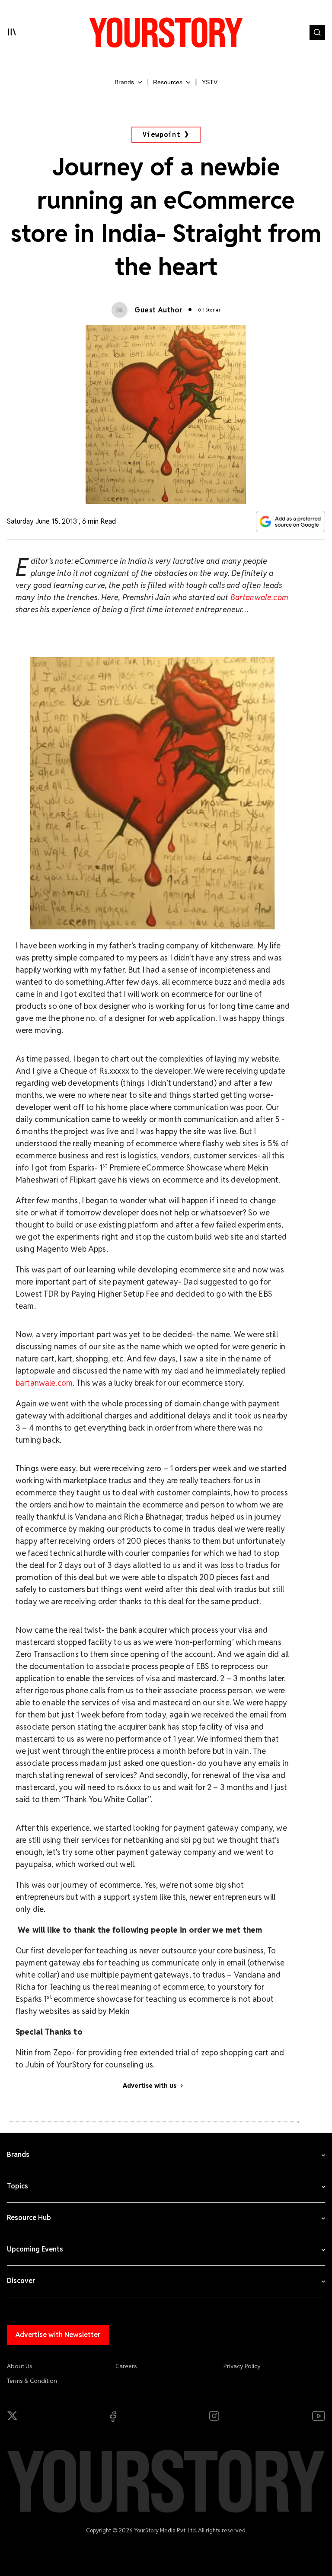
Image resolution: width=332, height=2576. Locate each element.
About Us (20, 2366)
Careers (126, 2366)
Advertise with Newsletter (58, 2335)
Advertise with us (150, 2086)
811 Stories (209, 310)
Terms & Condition (32, 2381)
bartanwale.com (44, 1383)
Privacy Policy (242, 2366)
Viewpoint (162, 135)
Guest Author (158, 310)
